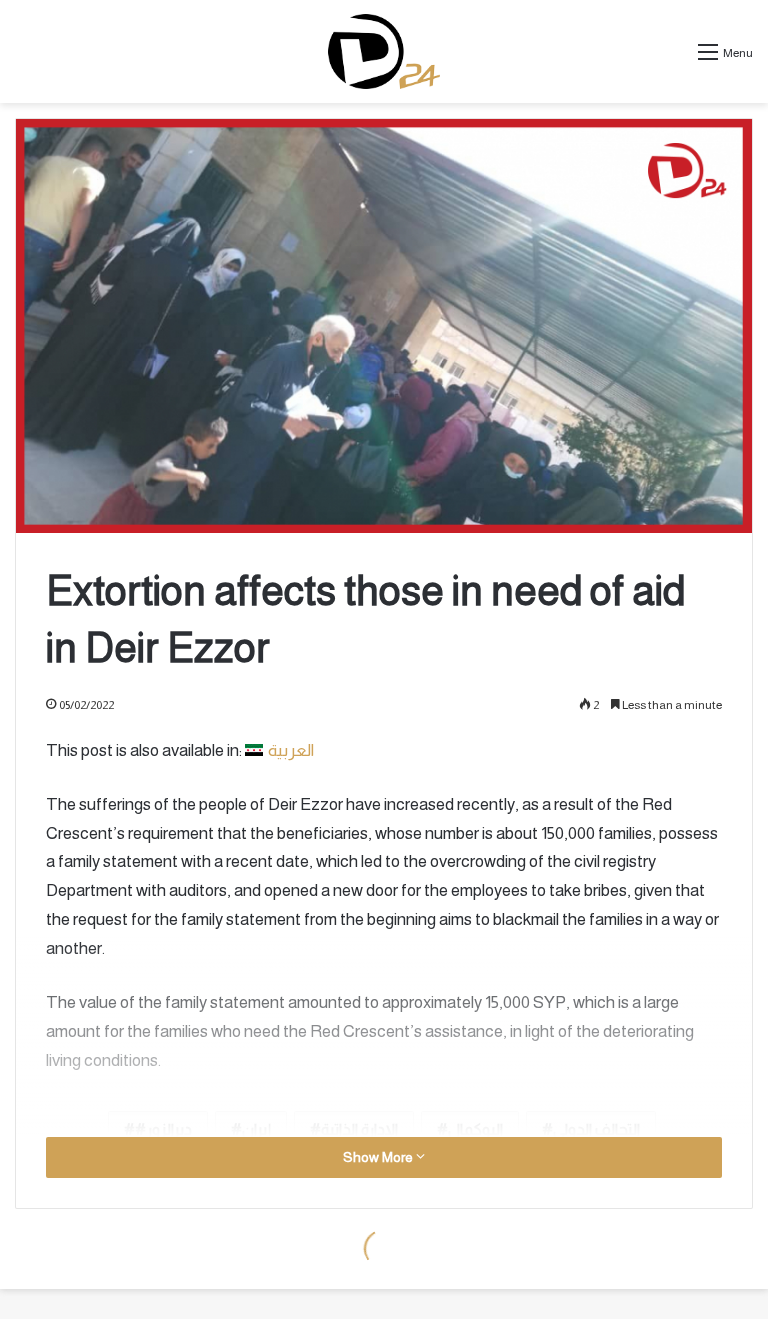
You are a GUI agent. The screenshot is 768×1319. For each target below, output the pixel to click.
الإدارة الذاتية (359, 1129)
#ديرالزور (163, 1129)
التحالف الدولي (596, 1129)
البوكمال (475, 1129)
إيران (256, 1129)
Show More (379, 1157)
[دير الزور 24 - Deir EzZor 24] (383, 51)
